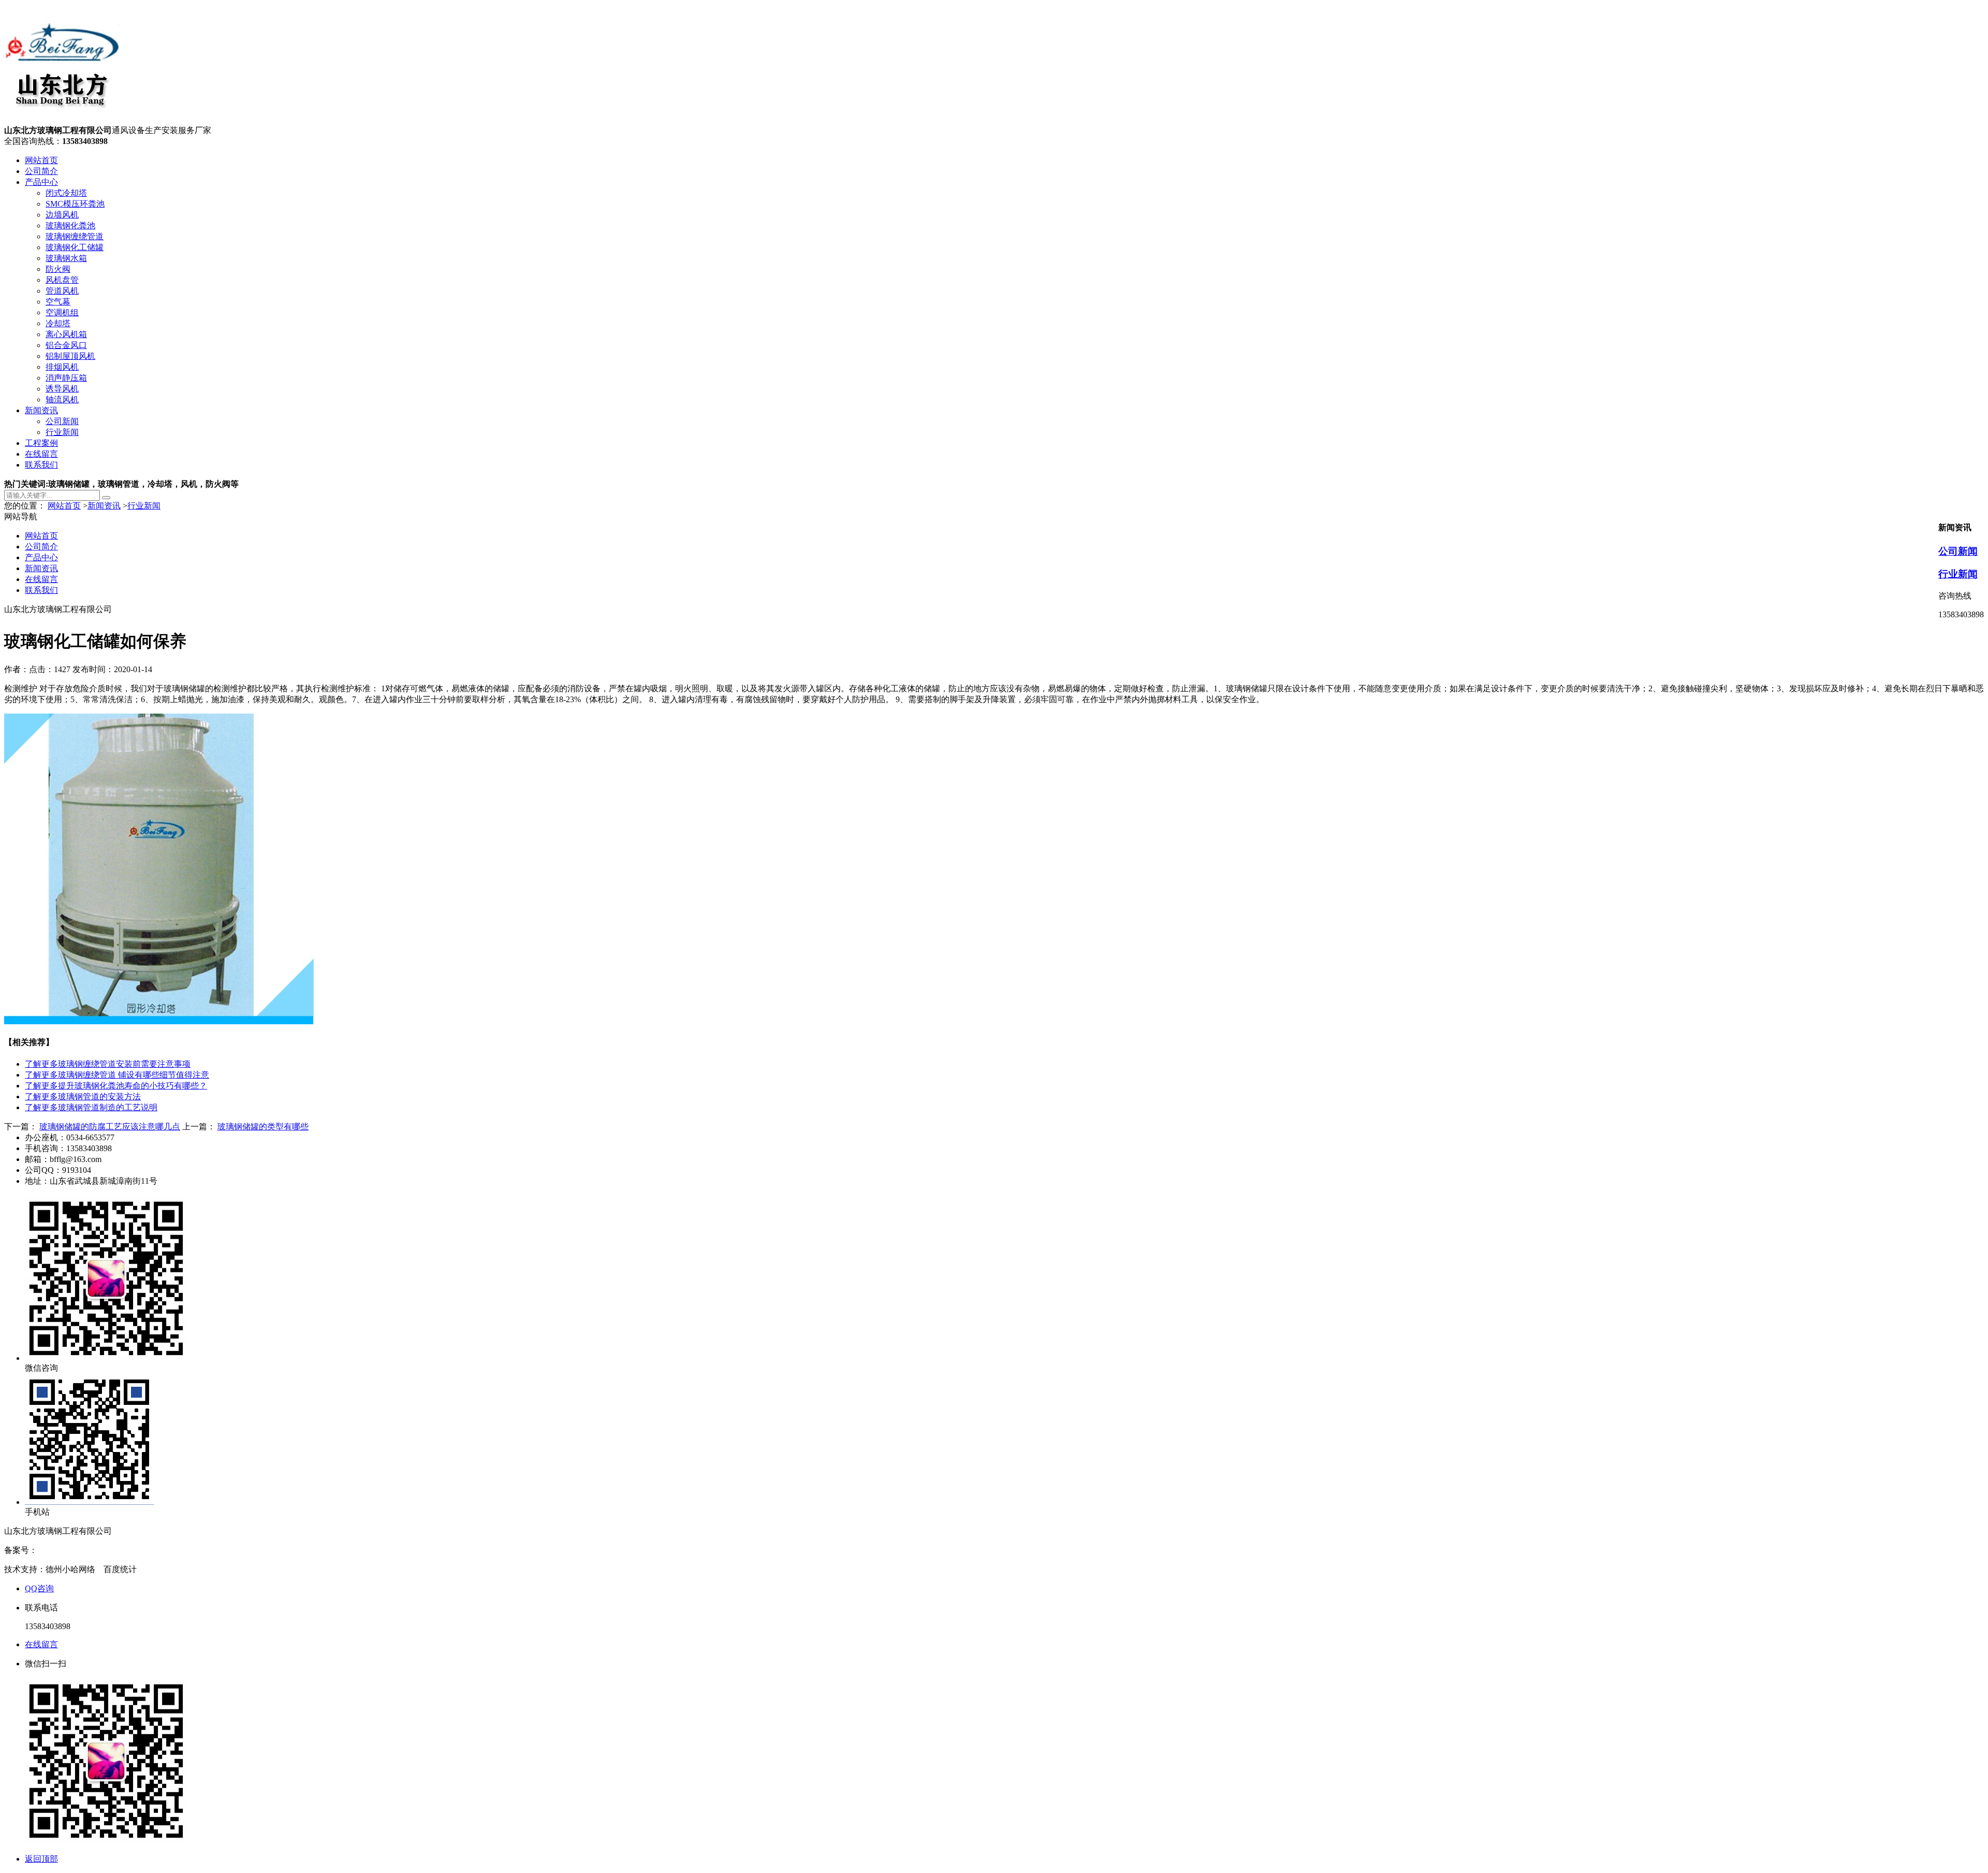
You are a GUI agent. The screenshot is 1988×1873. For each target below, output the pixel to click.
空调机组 (62, 313)
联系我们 (41, 465)
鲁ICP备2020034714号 (77, 1550)
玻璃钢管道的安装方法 (83, 1097)
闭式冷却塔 (66, 193)
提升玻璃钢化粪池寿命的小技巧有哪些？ (116, 1086)
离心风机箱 (66, 334)
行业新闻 (62, 432)
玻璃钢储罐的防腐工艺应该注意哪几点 (110, 1127)
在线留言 (41, 454)
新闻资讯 (41, 410)
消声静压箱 (66, 378)
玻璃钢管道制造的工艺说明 (91, 1107)
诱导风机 (62, 389)
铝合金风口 (66, 345)
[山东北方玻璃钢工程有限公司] (62, 120)
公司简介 (41, 171)
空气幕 (58, 302)
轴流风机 (62, 400)
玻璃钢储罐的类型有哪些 (263, 1127)
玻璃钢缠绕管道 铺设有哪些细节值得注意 (117, 1075)
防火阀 (58, 269)
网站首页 (41, 160)
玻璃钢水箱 (66, 258)
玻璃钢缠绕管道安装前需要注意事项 (108, 1064)
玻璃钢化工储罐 (75, 247)
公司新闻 (62, 421)
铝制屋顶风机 (70, 356)
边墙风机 (62, 215)
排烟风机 (62, 367)
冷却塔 (58, 323)
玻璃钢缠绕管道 (75, 236)
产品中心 (41, 182)
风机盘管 (62, 280)
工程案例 (41, 443)
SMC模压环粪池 (75, 204)
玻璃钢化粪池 (70, 226)
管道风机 (62, 291)
